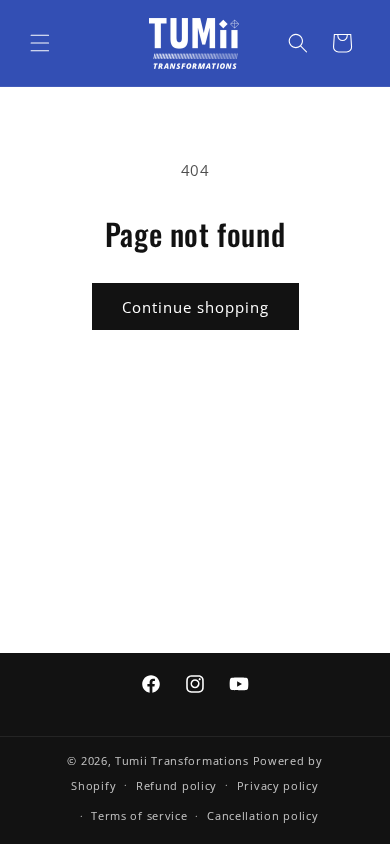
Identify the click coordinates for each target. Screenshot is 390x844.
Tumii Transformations (182, 760)
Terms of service (139, 815)
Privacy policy (278, 785)
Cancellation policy (262, 815)
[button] (40, 43)
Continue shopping (195, 307)
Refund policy (176, 785)
